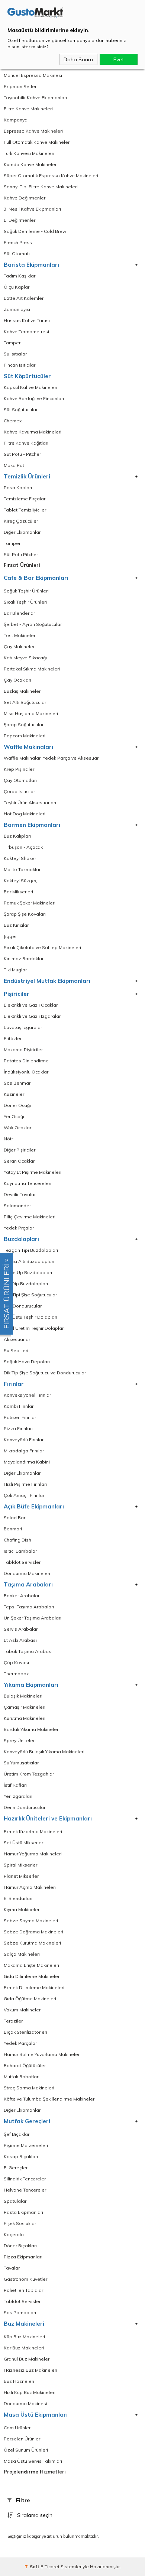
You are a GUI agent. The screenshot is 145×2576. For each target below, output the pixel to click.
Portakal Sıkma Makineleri (32, 669)
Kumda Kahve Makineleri (31, 164)
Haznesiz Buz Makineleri (30, 2370)
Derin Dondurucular (25, 1807)
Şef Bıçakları (17, 2134)
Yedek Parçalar (20, 2043)
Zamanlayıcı (17, 309)
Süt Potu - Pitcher (22, 454)
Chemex (13, 421)
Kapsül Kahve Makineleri (30, 387)
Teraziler (13, 2021)
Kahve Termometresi (26, 332)
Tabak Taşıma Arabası (28, 1651)
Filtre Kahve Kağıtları (26, 443)
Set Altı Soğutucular (25, 702)
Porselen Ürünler (22, 2439)
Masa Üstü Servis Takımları (33, 2461)
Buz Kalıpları (17, 836)
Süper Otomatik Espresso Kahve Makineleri (51, 176)
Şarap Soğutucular (24, 725)
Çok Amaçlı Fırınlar (24, 1495)
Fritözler (13, 1038)
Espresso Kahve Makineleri (33, 131)
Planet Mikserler (21, 1876)
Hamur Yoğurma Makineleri (33, 1854)
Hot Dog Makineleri (25, 814)
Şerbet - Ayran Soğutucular (33, 624)
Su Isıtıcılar (15, 354)
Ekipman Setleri (21, 86)
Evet (119, 59)
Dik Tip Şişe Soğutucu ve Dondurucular (45, 1373)
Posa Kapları (18, 488)
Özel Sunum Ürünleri (26, 2450)
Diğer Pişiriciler (20, 1150)
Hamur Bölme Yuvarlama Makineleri (42, 2054)
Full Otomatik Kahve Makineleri (37, 142)
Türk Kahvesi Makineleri (29, 153)
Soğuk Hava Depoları (27, 1362)
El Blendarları (18, 1898)
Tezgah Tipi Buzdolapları (31, 1250)
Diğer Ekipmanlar (22, 532)
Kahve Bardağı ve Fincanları (34, 398)
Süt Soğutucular (21, 410)
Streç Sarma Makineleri (29, 2088)
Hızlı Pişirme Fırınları (25, 1484)
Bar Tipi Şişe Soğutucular (30, 1295)
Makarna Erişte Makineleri (31, 1965)
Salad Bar (14, 1518)
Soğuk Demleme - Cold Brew (35, 231)
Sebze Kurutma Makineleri (32, 1943)
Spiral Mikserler (20, 1865)
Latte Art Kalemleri (24, 298)
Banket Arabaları (22, 1596)
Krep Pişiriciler (19, 769)
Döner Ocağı (17, 1105)
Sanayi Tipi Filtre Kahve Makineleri (41, 187)
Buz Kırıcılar (16, 925)
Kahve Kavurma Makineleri (33, 432)
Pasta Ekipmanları (23, 2212)
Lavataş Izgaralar (23, 1027)
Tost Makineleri (20, 635)
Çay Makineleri (20, 647)
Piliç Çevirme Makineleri (30, 1217)
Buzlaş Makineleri (23, 691)
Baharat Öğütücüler (25, 2065)
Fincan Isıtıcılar (20, 365)
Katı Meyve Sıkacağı (25, 658)
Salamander (17, 1206)
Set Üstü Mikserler (23, 1843)
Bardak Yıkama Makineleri (32, 1729)
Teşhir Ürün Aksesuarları (30, 803)
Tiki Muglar (15, 970)
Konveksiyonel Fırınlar (27, 1395)
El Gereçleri (16, 2168)
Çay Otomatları (20, 780)
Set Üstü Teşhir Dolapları (30, 1317)
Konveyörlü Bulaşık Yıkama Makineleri (44, 1752)
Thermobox (16, 1674)
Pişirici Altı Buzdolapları (29, 1261)
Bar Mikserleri (18, 892)
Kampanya (16, 120)
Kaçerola (14, 2234)
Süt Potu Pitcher (21, 554)
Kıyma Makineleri (22, 1909)
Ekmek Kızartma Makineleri (33, 1831)
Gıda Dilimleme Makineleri (32, 1976)
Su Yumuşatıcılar (21, 1763)
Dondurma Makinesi (25, 2403)
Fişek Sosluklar (20, 2223)
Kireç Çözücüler (21, 521)
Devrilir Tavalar (20, 1194)
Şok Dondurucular (23, 1306)
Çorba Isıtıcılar (19, 791)
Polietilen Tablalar (23, 2290)
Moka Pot (14, 465)
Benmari (13, 1529)
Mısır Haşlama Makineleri (31, 713)
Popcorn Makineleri (25, 736)
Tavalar (12, 2268)
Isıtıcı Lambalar (20, 1551)
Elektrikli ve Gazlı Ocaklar (31, 1005)
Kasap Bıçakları (21, 2156)
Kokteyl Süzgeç (21, 881)
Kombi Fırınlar (19, 1406)
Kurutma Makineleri (25, 1718)
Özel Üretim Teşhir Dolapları (34, 1328)
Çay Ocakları (17, 680)
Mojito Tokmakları (23, 869)
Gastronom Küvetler (25, 2279)
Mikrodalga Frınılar (24, 1451)
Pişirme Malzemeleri (26, 2145)
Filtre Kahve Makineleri (28, 109)
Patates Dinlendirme (26, 1061)
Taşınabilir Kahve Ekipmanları (35, 98)
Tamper (12, 343)
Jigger (10, 936)
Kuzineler (14, 1094)
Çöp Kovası (16, 1662)
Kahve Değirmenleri (25, 198)
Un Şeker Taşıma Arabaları (33, 1618)
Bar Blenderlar (19, 613)
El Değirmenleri (20, 220)
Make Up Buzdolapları (28, 1272)
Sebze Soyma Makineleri (31, 1921)
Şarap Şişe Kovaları (25, 914)
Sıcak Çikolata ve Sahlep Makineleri (42, 947)
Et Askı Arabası (20, 1640)
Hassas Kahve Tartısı (27, 320)
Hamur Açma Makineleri (30, 1887)
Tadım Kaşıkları (20, 276)
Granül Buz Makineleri (27, 2359)
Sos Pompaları (20, 2312)
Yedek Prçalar (19, 1228)
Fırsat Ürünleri (22, 565)
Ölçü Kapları (17, 287)
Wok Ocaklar (17, 1128)
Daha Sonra (78, 59)
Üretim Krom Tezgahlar (29, 1774)
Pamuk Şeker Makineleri (30, 903)
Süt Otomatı (17, 254)
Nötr (8, 1139)
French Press (18, 242)
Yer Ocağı (14, 1116)
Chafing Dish (17, 1540)
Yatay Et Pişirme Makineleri (33, 1172)
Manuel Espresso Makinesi (33, 75)
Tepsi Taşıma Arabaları (29, 1607)
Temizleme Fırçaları (25, 499)
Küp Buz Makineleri (24, 2337)
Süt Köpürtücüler (27, 376)
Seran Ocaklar (19, 1161)
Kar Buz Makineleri (24, 2348)
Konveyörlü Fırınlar (24, 1440)
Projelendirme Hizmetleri (35, 2472)
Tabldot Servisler (22, 1562)
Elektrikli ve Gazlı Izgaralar (32, 1016)
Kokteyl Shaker (20, 858)
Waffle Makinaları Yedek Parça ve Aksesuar (51, 758)
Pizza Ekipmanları (23, 2257)
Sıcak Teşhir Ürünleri (25, 602)
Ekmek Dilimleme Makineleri (34, 1987)
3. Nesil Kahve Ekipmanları (32, 209)
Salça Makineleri (22, 1954)
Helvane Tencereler (25, 2190)
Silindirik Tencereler (25, 2179)
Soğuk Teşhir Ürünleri (26, 591)
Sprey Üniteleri (20, 1740)
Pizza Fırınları (18, 1428)
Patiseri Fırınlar (20, 1417)
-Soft (33, 2567)
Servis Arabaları (21, 1629)
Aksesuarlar (17, 1339)
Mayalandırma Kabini (27, 1462)
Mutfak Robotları (22, 2077)
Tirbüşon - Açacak (23, 847)
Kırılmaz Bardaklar (24, 959)
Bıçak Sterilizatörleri (25, 2032)
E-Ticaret (50, 2567)
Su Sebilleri (16, 1350)
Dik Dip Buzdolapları (26, 1284)
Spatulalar (15, 2201)
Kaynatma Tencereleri (28, 1183)
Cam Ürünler (17, 2428)
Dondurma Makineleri (27, 1573)
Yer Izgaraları (18, 1796)
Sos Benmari (18, 1083)
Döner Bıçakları (20, 2246)
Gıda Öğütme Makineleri (30, 1999)
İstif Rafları (15, 1785)
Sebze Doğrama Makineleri (33, 1932)
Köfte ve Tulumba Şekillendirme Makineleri (50, 2099)
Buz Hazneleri (19, 2381)
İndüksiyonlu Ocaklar (26, 1072)
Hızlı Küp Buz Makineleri (30, 2392)
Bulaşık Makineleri (23, 1696)
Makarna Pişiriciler (23, 1050)
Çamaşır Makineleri (25, 1707)
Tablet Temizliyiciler (25, 510)
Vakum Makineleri (23, 2010)
